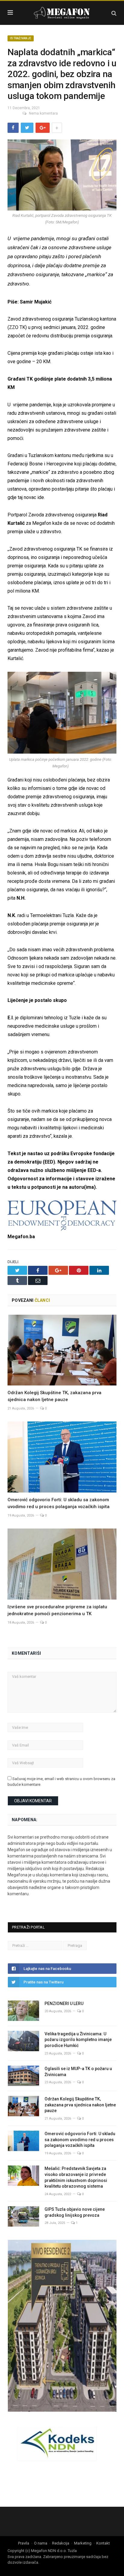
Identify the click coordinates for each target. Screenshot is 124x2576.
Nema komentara (43, 113)
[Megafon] (62, 12)
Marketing (83, 2543)
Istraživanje (21, 38)
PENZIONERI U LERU (64, 2004)
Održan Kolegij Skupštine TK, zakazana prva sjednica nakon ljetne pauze (80, 2105)
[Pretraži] (114, 13)
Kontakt (103, 2543)
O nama (41, 2543)
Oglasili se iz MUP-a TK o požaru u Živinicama (78, 2072)
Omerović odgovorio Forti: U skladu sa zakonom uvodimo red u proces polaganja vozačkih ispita (80, 2140)
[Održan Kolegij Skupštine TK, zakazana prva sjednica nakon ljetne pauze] (62, 1350)
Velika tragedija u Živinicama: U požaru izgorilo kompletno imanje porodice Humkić (78, 2040)
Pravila (24, 2543)
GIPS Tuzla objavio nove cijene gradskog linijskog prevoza (75, 2212)
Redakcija (61, 2543)
